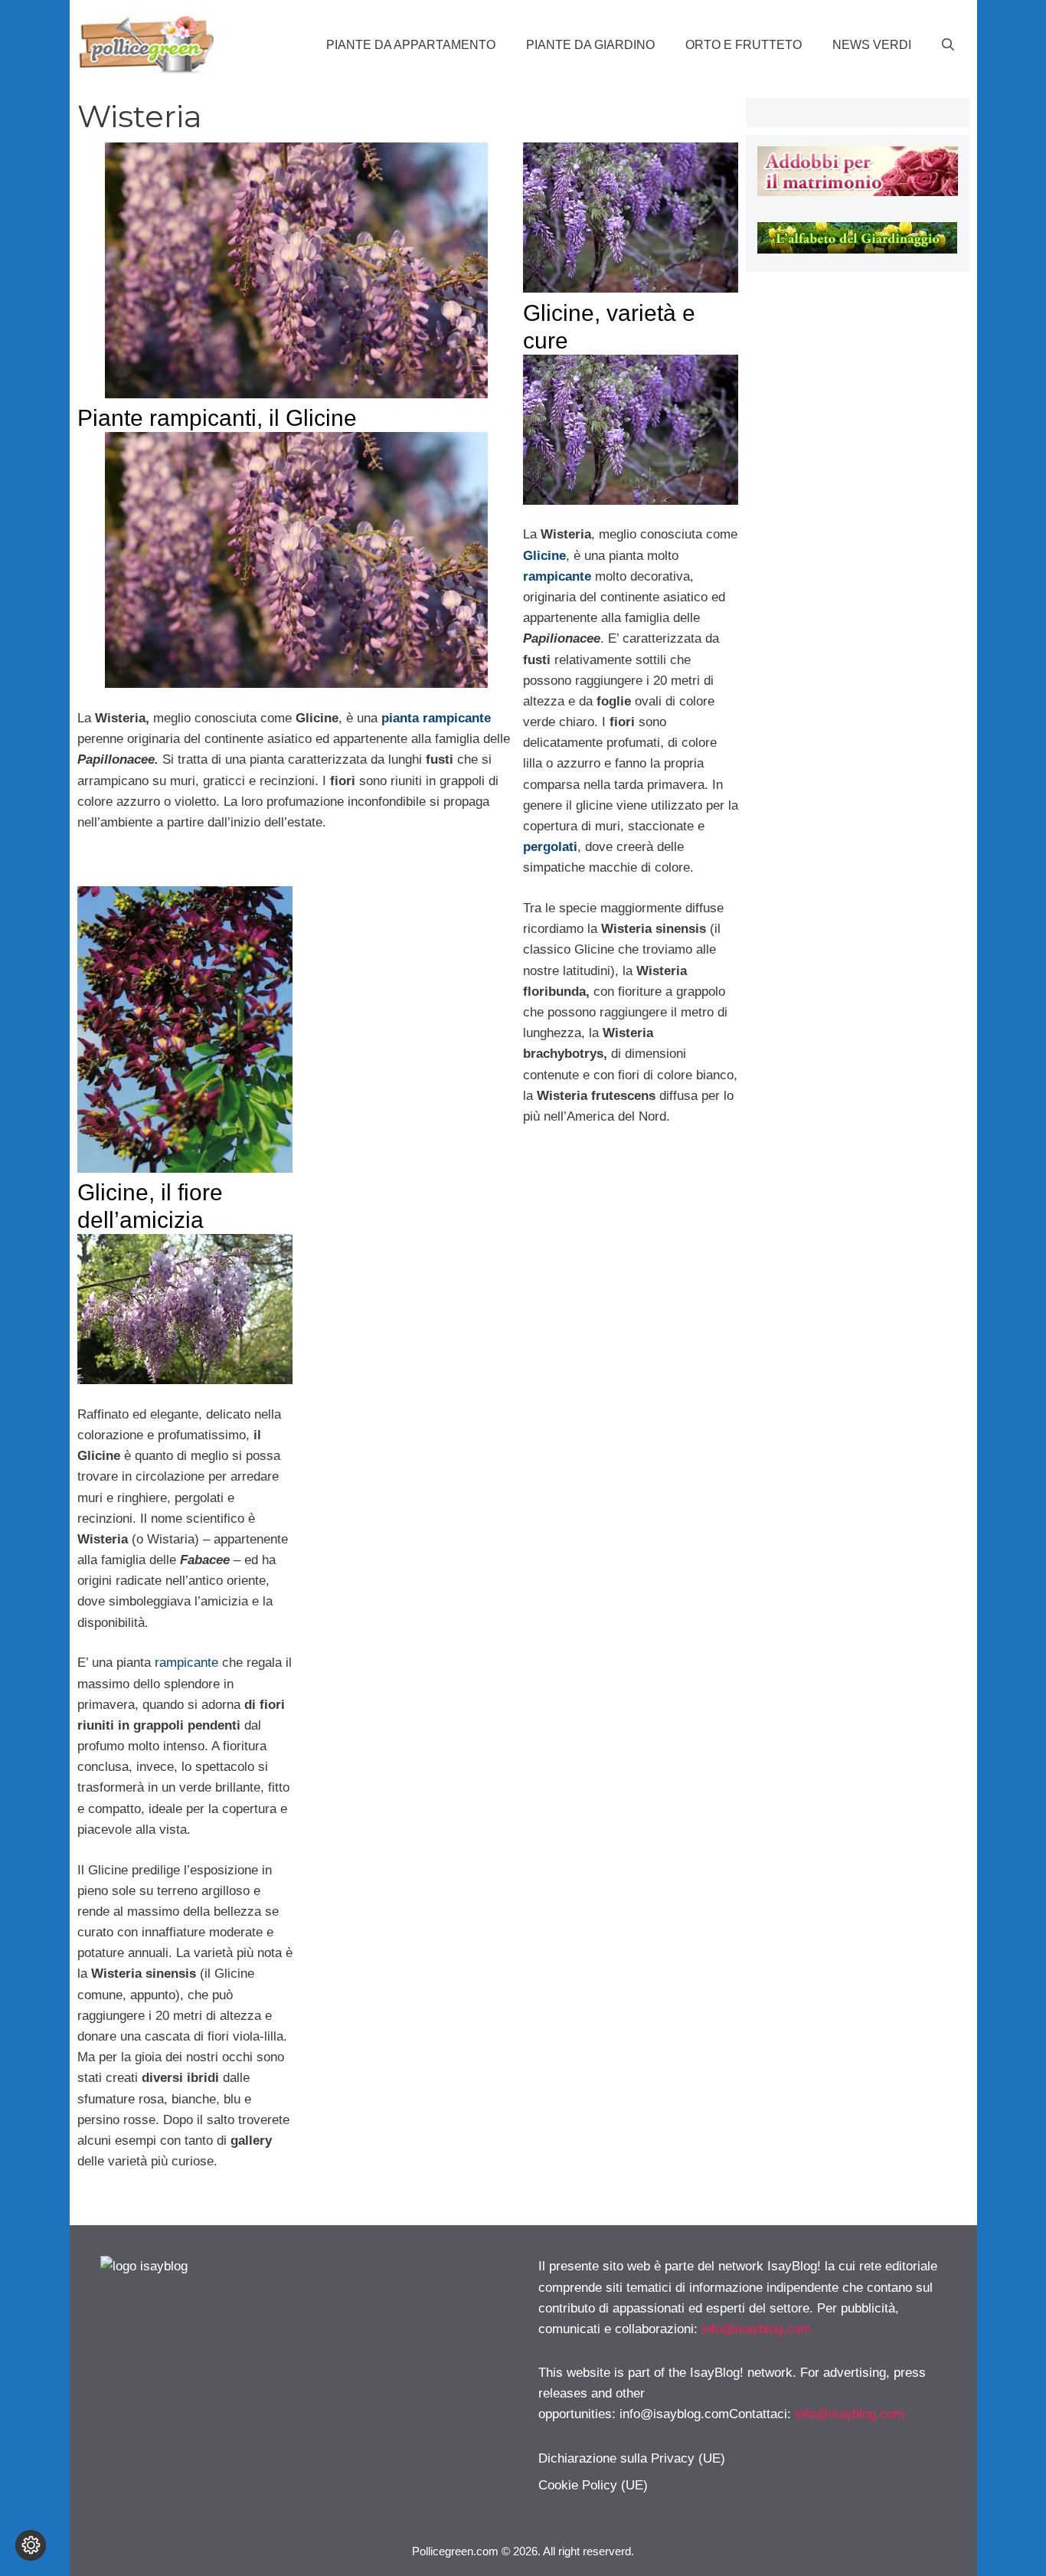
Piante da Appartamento (411, 45)
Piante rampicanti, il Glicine (217, 418)
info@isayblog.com (756, 2329)
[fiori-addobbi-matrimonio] (857, 192)
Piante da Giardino (590, 45)
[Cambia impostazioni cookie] (31, 2545)
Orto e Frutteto (744, 45)
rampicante (186, 1663)
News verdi (872, 45)
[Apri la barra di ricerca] (948, 45)
